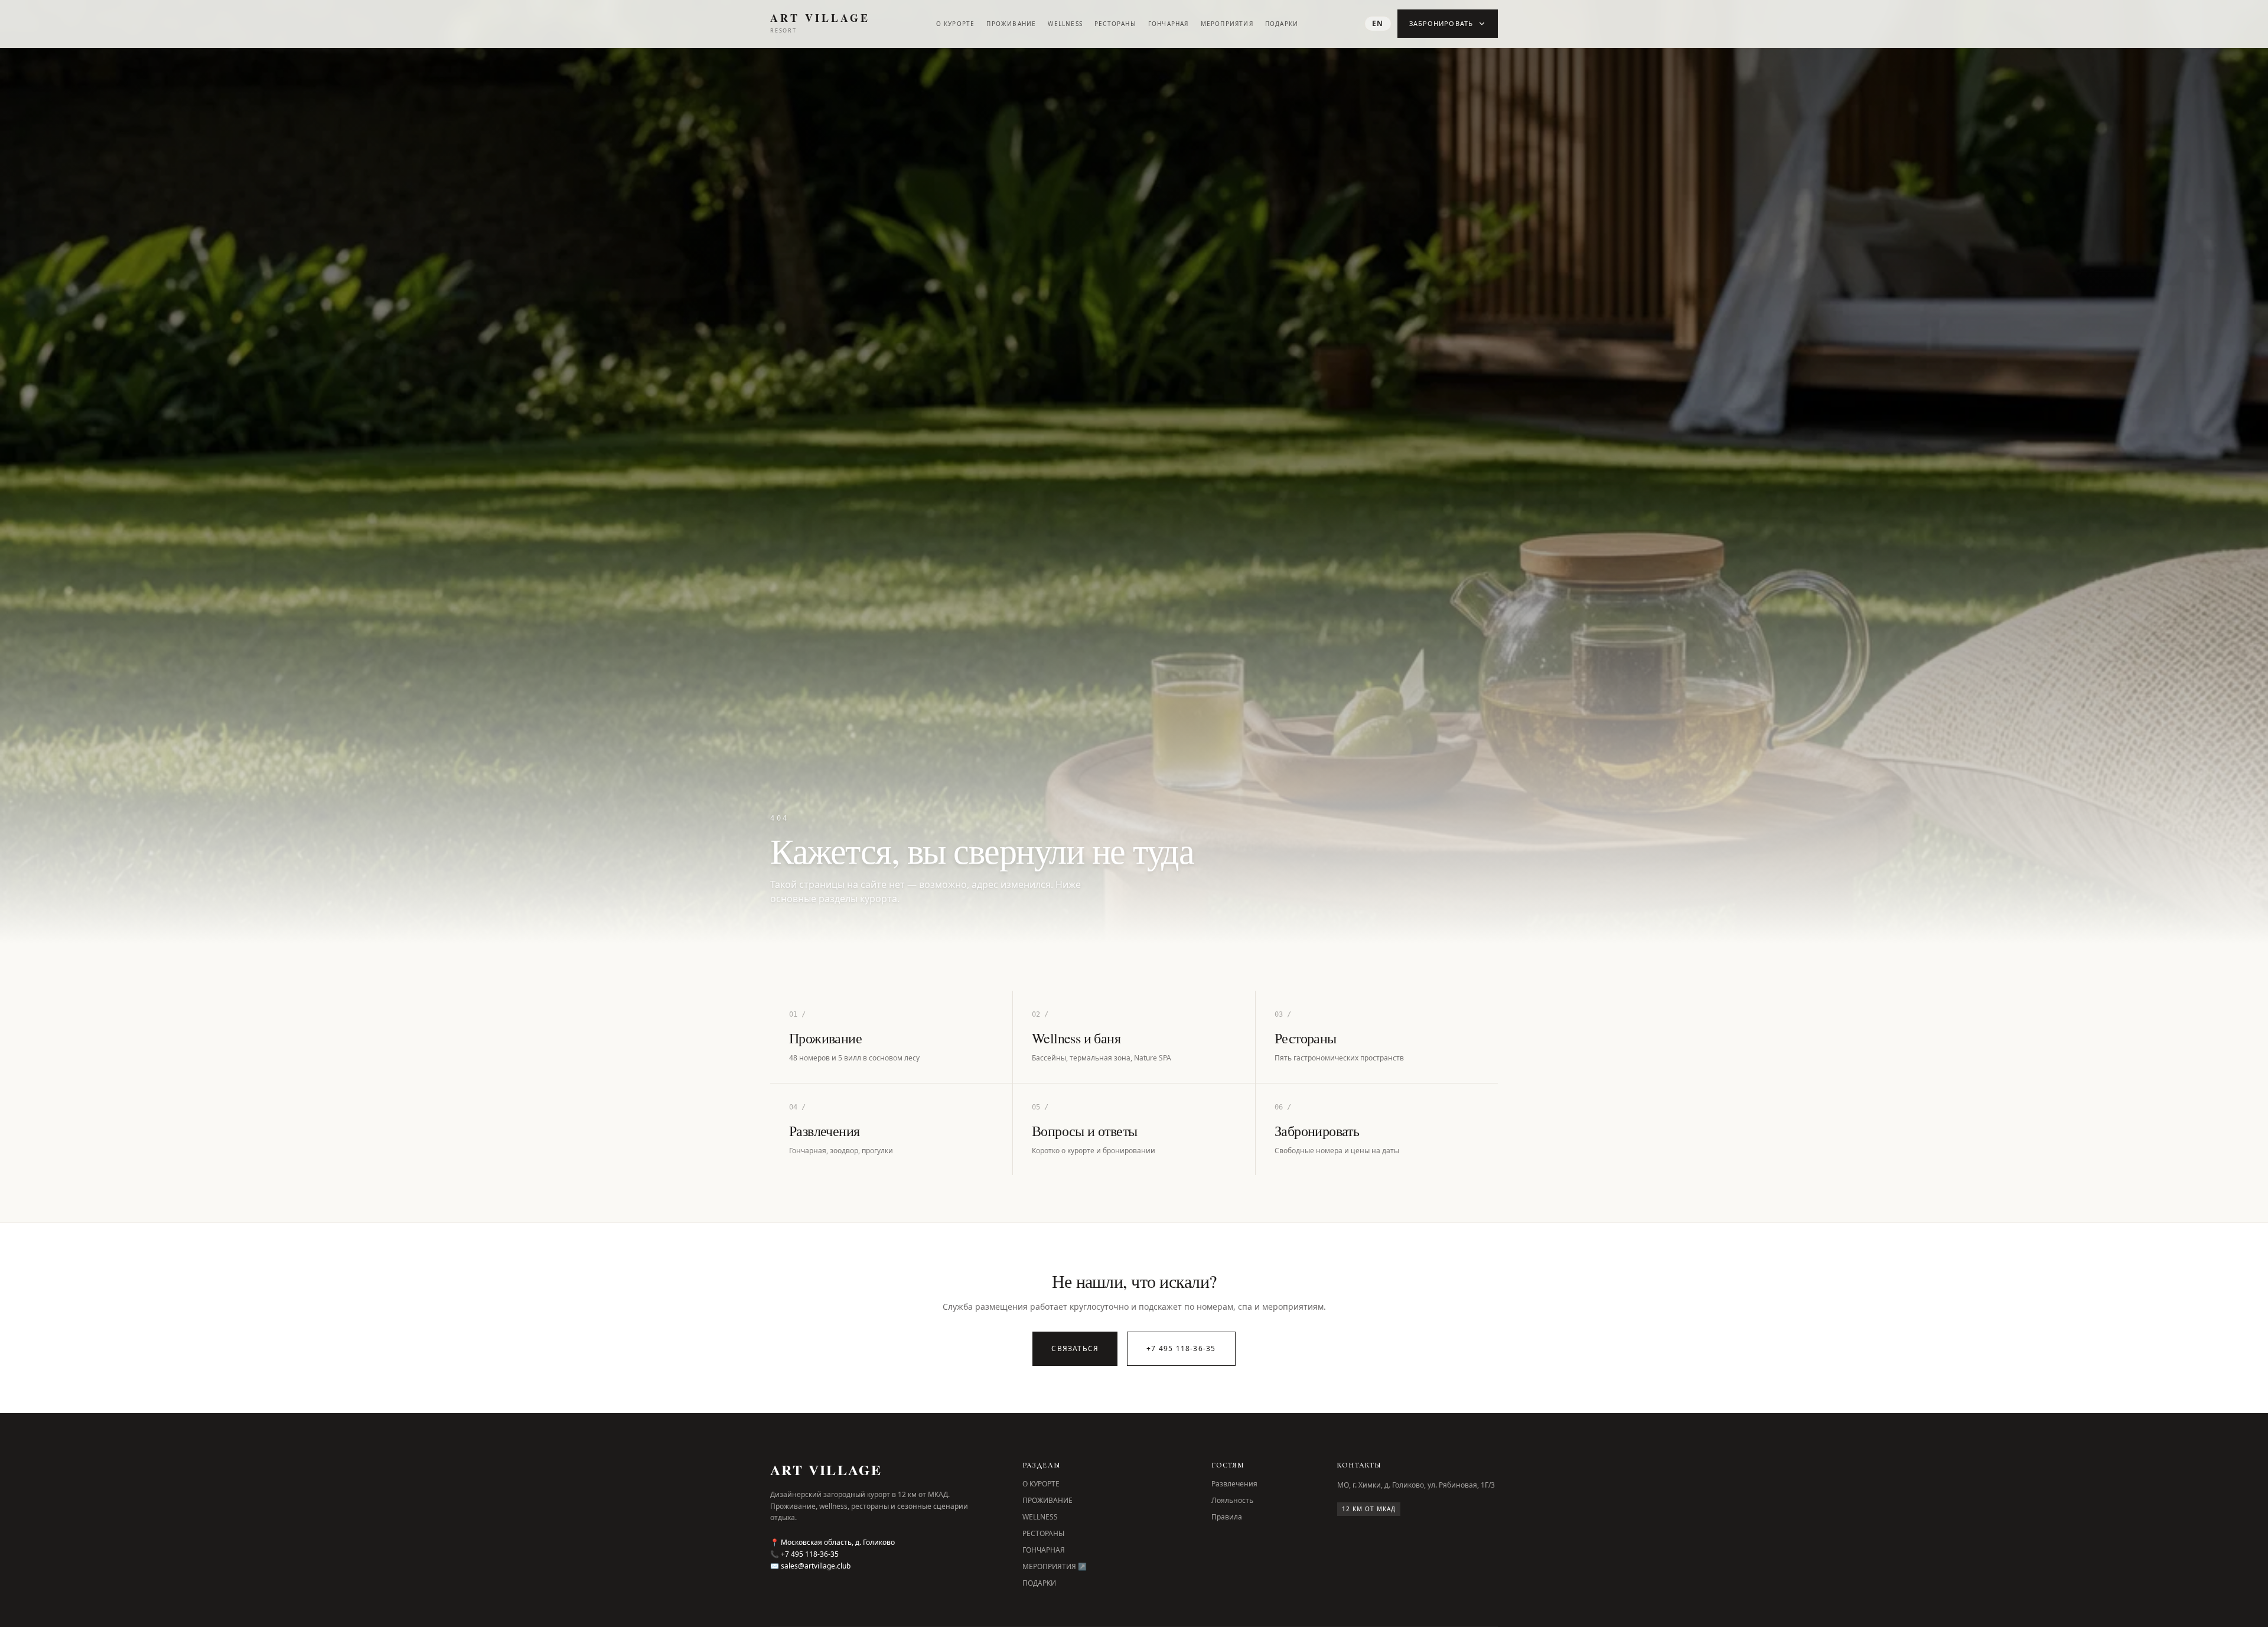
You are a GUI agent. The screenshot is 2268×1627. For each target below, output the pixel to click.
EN (1378, 23)
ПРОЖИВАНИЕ (1011, 24)
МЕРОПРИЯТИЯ (1227, 24)
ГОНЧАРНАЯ (1169, 24)
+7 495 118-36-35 (1181, 1348)
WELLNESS (1065, 24)
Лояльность (1232, 1500)
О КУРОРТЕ (956, 24)
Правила (1227, 1517)
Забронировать (1441, 23)
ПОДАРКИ (1282, 24)
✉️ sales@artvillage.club (810, 1566)
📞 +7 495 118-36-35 (804, 1554)
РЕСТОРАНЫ (1115, 24)
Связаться (1075, 1348)
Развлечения (1234, 1484)
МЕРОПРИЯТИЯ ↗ (1055, 1566)
